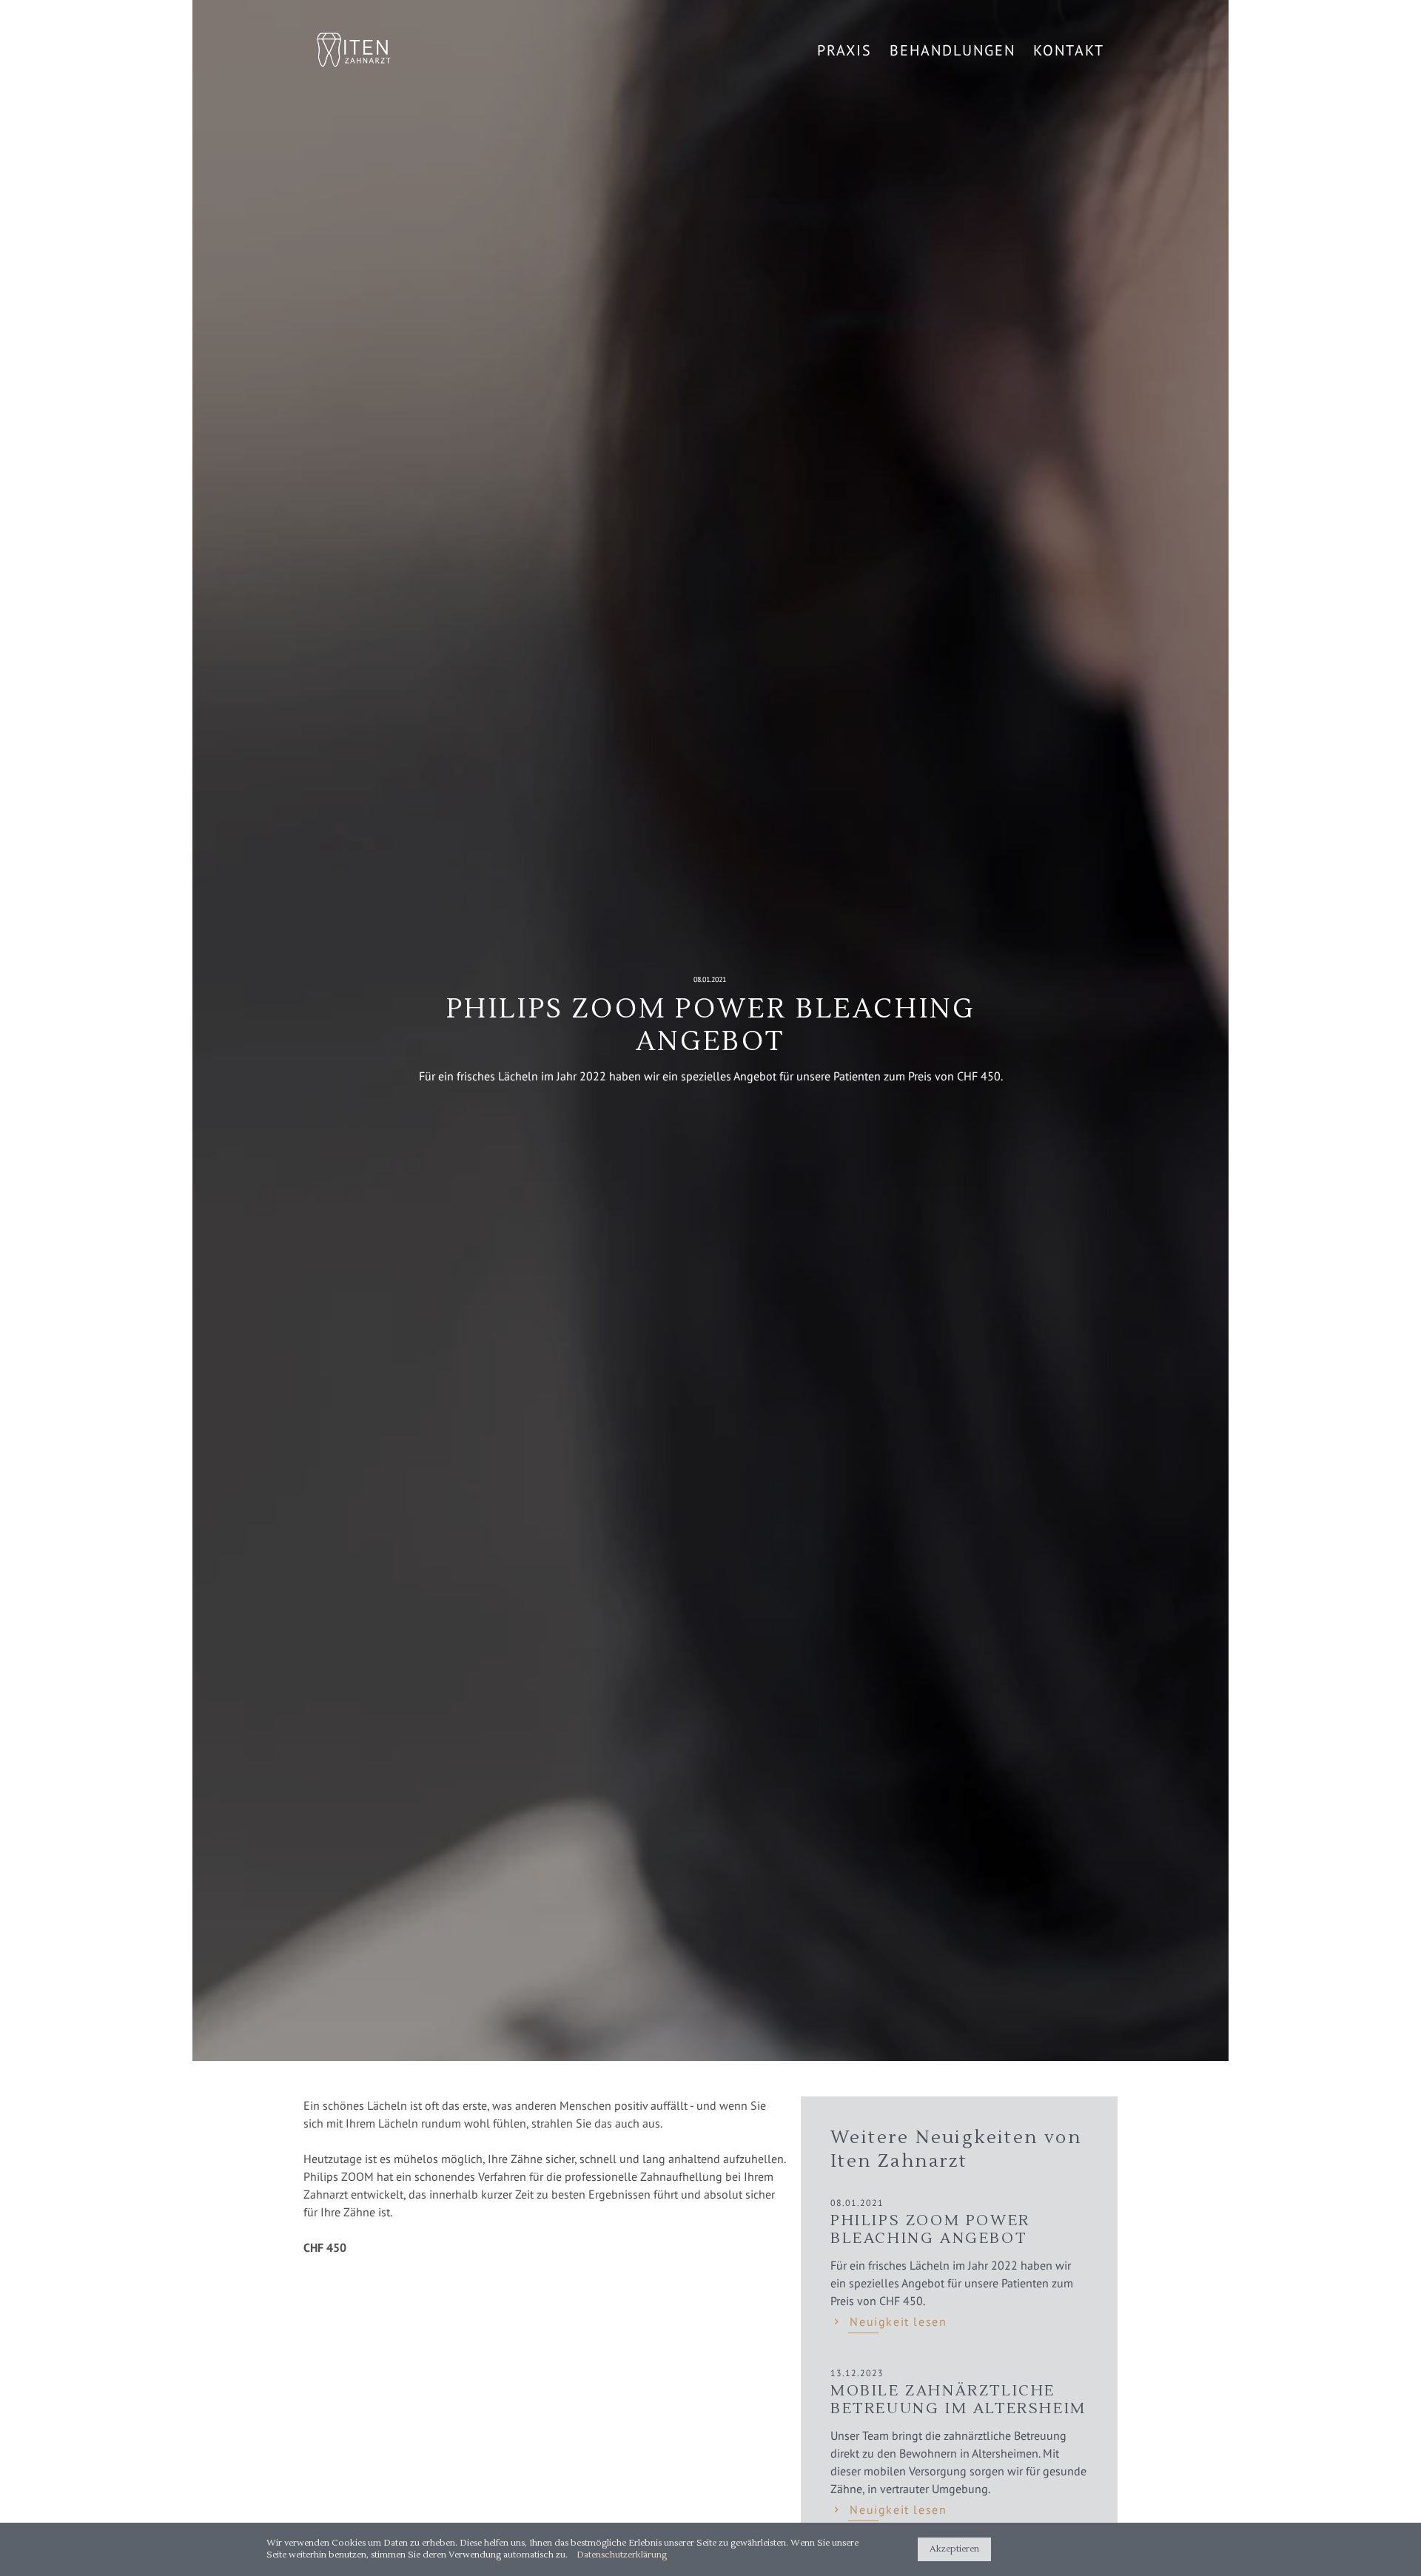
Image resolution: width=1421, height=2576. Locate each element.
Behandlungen (953, 50)
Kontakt (1069, 50)
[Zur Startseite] (354, 51)
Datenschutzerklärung (622, 2555)
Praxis (844, 50)
